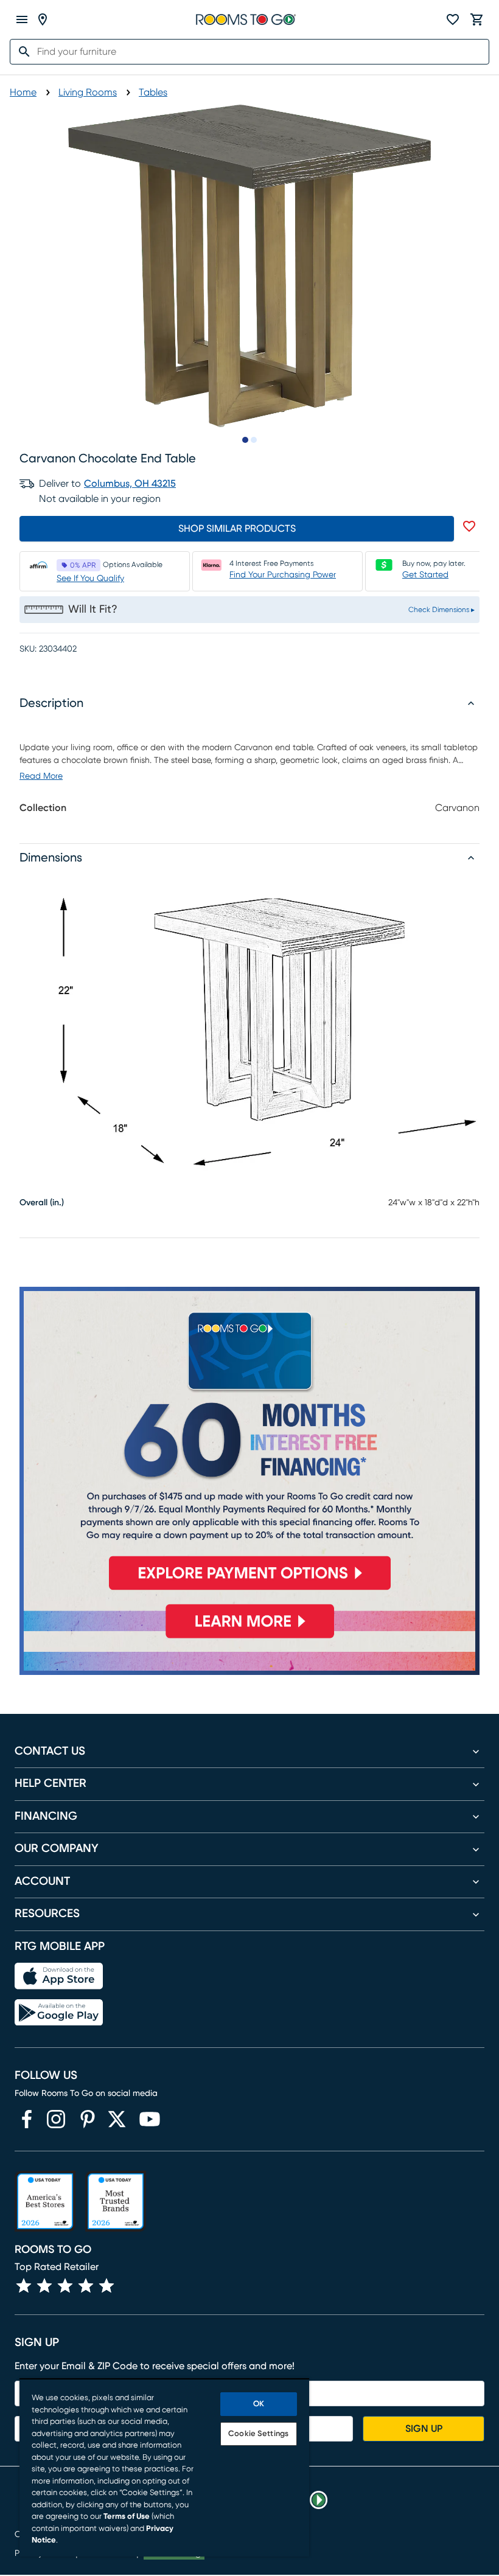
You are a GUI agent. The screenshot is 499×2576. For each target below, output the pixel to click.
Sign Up (424, 2429)
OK (259, 2404)
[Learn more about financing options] (249, 1638)
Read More (41, 776)
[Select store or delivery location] (43, 19)
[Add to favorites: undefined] (469, 526)
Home (23, 92)
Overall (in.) (42, 1203)
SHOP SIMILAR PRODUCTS (237, 529)
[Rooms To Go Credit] (249, 1444)
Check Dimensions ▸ (441, 610)
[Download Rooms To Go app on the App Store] (59, 1976)
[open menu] (22, 19)
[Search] (21, 52)
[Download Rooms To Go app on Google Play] (59, 2013)
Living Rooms (88, 92)
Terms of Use (127, 2517)
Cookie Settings (258, 2434)
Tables (153, 92)
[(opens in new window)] (27, 2119)
